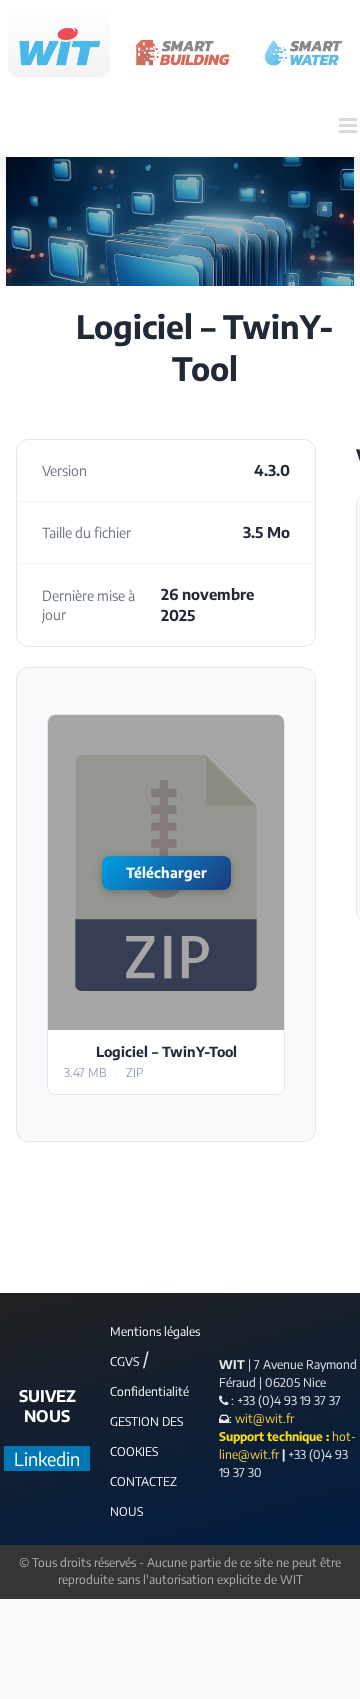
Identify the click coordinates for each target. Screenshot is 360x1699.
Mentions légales (155, 1331)
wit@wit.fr (263, 1418)
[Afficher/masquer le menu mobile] (349, 125)
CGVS (124, 1361)
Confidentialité (149, 1391)
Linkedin (47, 1458)
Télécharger (166, 872)
